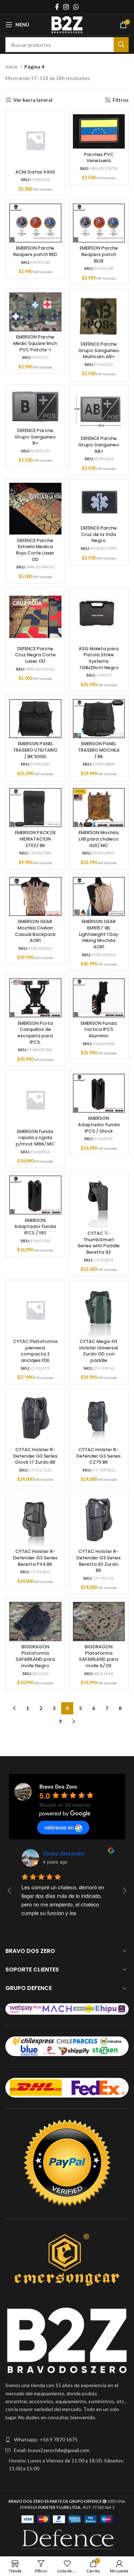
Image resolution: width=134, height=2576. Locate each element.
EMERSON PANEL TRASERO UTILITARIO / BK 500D (35, 750)
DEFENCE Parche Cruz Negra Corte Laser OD (35, 655)
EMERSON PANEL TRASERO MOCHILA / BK (99, 750)
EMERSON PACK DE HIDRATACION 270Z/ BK (35, 839)
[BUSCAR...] (121, 45)
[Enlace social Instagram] (66, 7)
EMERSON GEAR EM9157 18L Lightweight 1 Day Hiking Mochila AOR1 (99, 934)
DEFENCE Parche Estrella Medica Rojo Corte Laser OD (35, 550)
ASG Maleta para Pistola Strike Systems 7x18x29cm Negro (99, 658)
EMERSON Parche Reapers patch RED (35, 251)
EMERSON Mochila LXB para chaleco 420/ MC (99, 839)
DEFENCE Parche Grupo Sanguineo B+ (35, 437)
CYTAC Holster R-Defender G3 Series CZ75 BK (99, 1456)
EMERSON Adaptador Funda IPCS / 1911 (35, 1227)
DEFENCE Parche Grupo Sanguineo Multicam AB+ (99, 350)
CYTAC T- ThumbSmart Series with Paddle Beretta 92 (99, 1243)
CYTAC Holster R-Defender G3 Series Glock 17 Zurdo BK (35, 1456)
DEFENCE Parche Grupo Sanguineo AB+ (99, 445)
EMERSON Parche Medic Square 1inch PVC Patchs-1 (35, 343)
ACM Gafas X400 (35, 172)
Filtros (121, 100)
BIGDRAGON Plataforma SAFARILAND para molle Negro (35, 1656)
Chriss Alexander (64, 1853)
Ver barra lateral (33, 100)
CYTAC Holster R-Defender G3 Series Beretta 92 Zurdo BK (99, 1561)
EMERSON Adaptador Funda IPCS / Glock (99, 1124)
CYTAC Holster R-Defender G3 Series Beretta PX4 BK (35, 1558)
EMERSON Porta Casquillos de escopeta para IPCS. (35, 1033)
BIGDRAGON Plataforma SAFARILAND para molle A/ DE (99, 1656)
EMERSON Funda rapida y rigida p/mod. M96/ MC (35, 1138)
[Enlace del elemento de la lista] (67, 2440)
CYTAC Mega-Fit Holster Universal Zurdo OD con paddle (99, 1351)
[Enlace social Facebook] (57, 7)
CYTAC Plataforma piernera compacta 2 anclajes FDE (35, 1351)
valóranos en (59, 1827)
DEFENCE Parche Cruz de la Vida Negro (99, 534)
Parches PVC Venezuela (99, 158)
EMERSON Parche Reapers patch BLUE (99, 254)
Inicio (12, 67)
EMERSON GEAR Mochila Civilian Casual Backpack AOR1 (35, 931)
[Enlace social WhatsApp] (76, 7)
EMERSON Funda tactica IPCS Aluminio (99, 1029)
